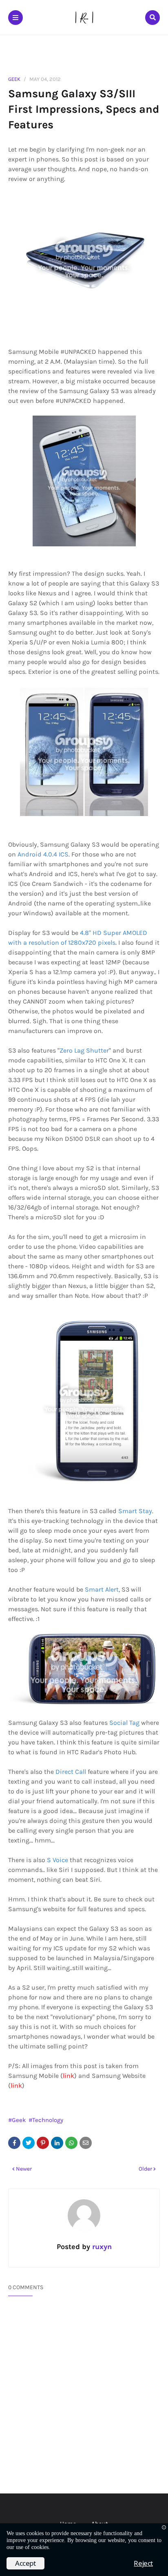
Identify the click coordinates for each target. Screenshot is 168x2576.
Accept (25, 2563)
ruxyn (101, 2247)
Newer (24, 2169)
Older (145, 2169)
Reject (143, 2563)
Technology (48, 2120)
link (69, 2076)
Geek (14, 79)
